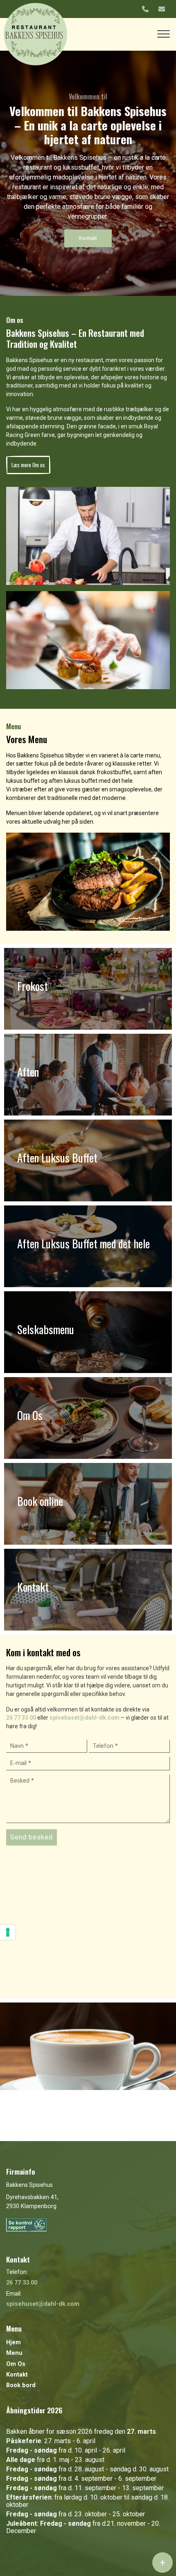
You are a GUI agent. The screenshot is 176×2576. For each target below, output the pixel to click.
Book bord (21, 2386)
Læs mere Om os (28, 465)
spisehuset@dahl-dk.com (85, 1718)
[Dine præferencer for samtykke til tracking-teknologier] (8, 1932)
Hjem (14, 2343)
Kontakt (88, 238)
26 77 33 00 (21, 1718)
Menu (14, 2353)
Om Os (16, 2364)
